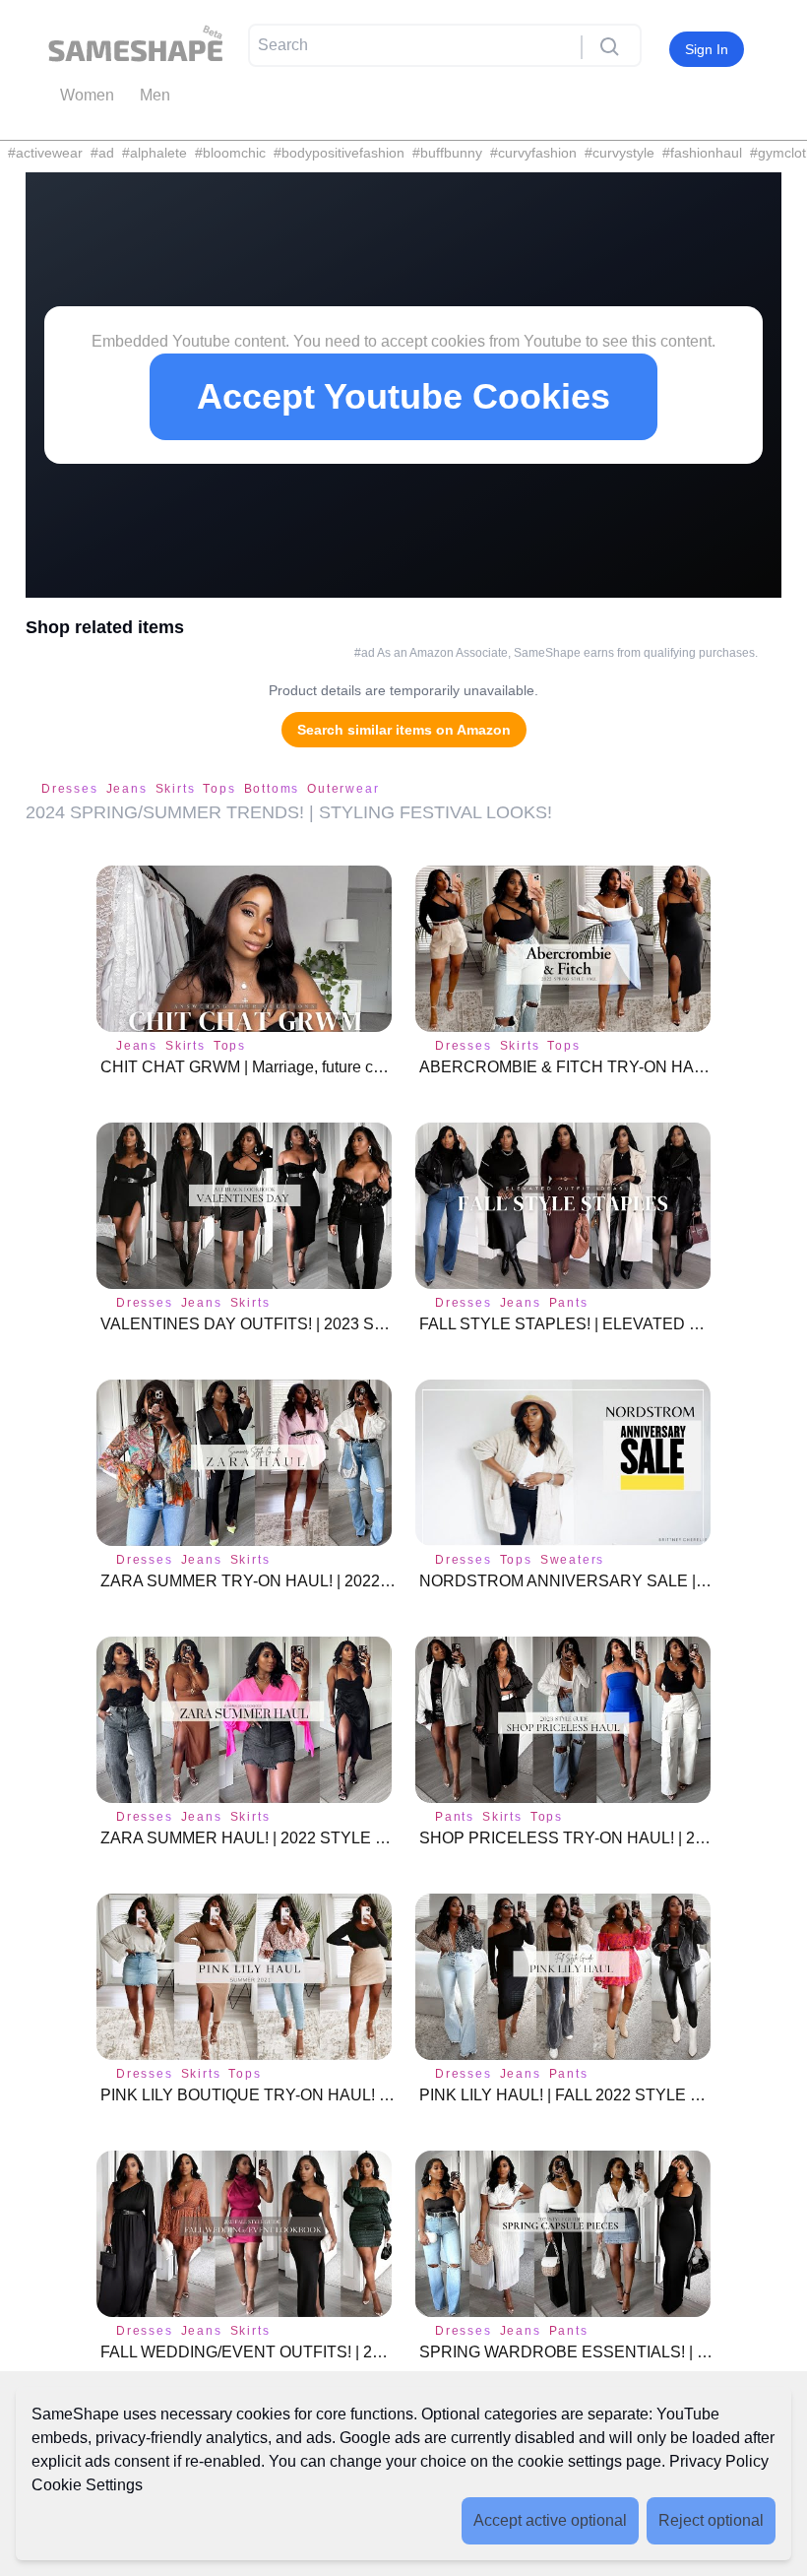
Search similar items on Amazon (404, 730)
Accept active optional (550, 2520)
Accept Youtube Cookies (403, 396)
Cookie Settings (87, 2485)
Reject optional (711, 2520)
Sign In (707, 49)
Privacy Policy (719, 2461)
